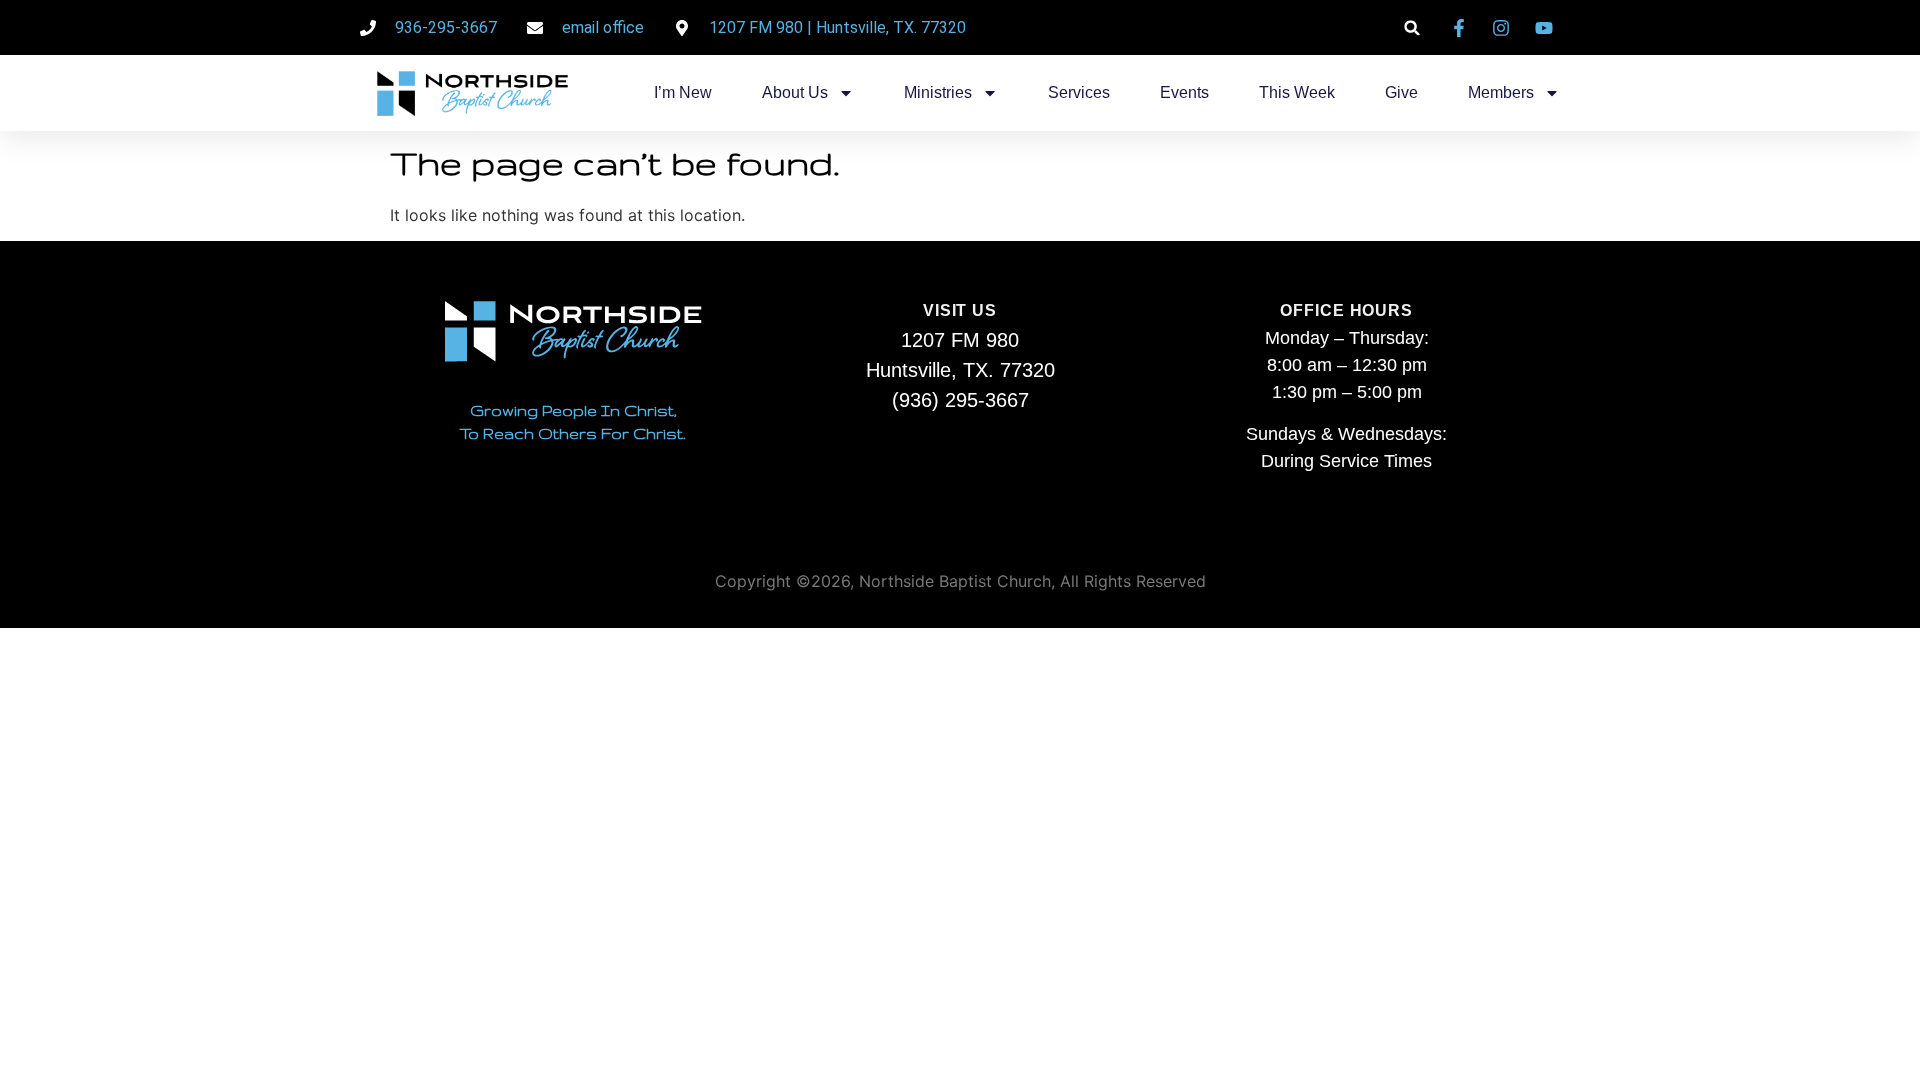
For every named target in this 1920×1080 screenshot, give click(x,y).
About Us (795, 92)
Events (1184, 92)
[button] (1412, 27)
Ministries (938, 92)
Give (1401, 92)
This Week (1297, 92)
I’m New (683, 92)
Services (1079, 92)
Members (1501, 92)
